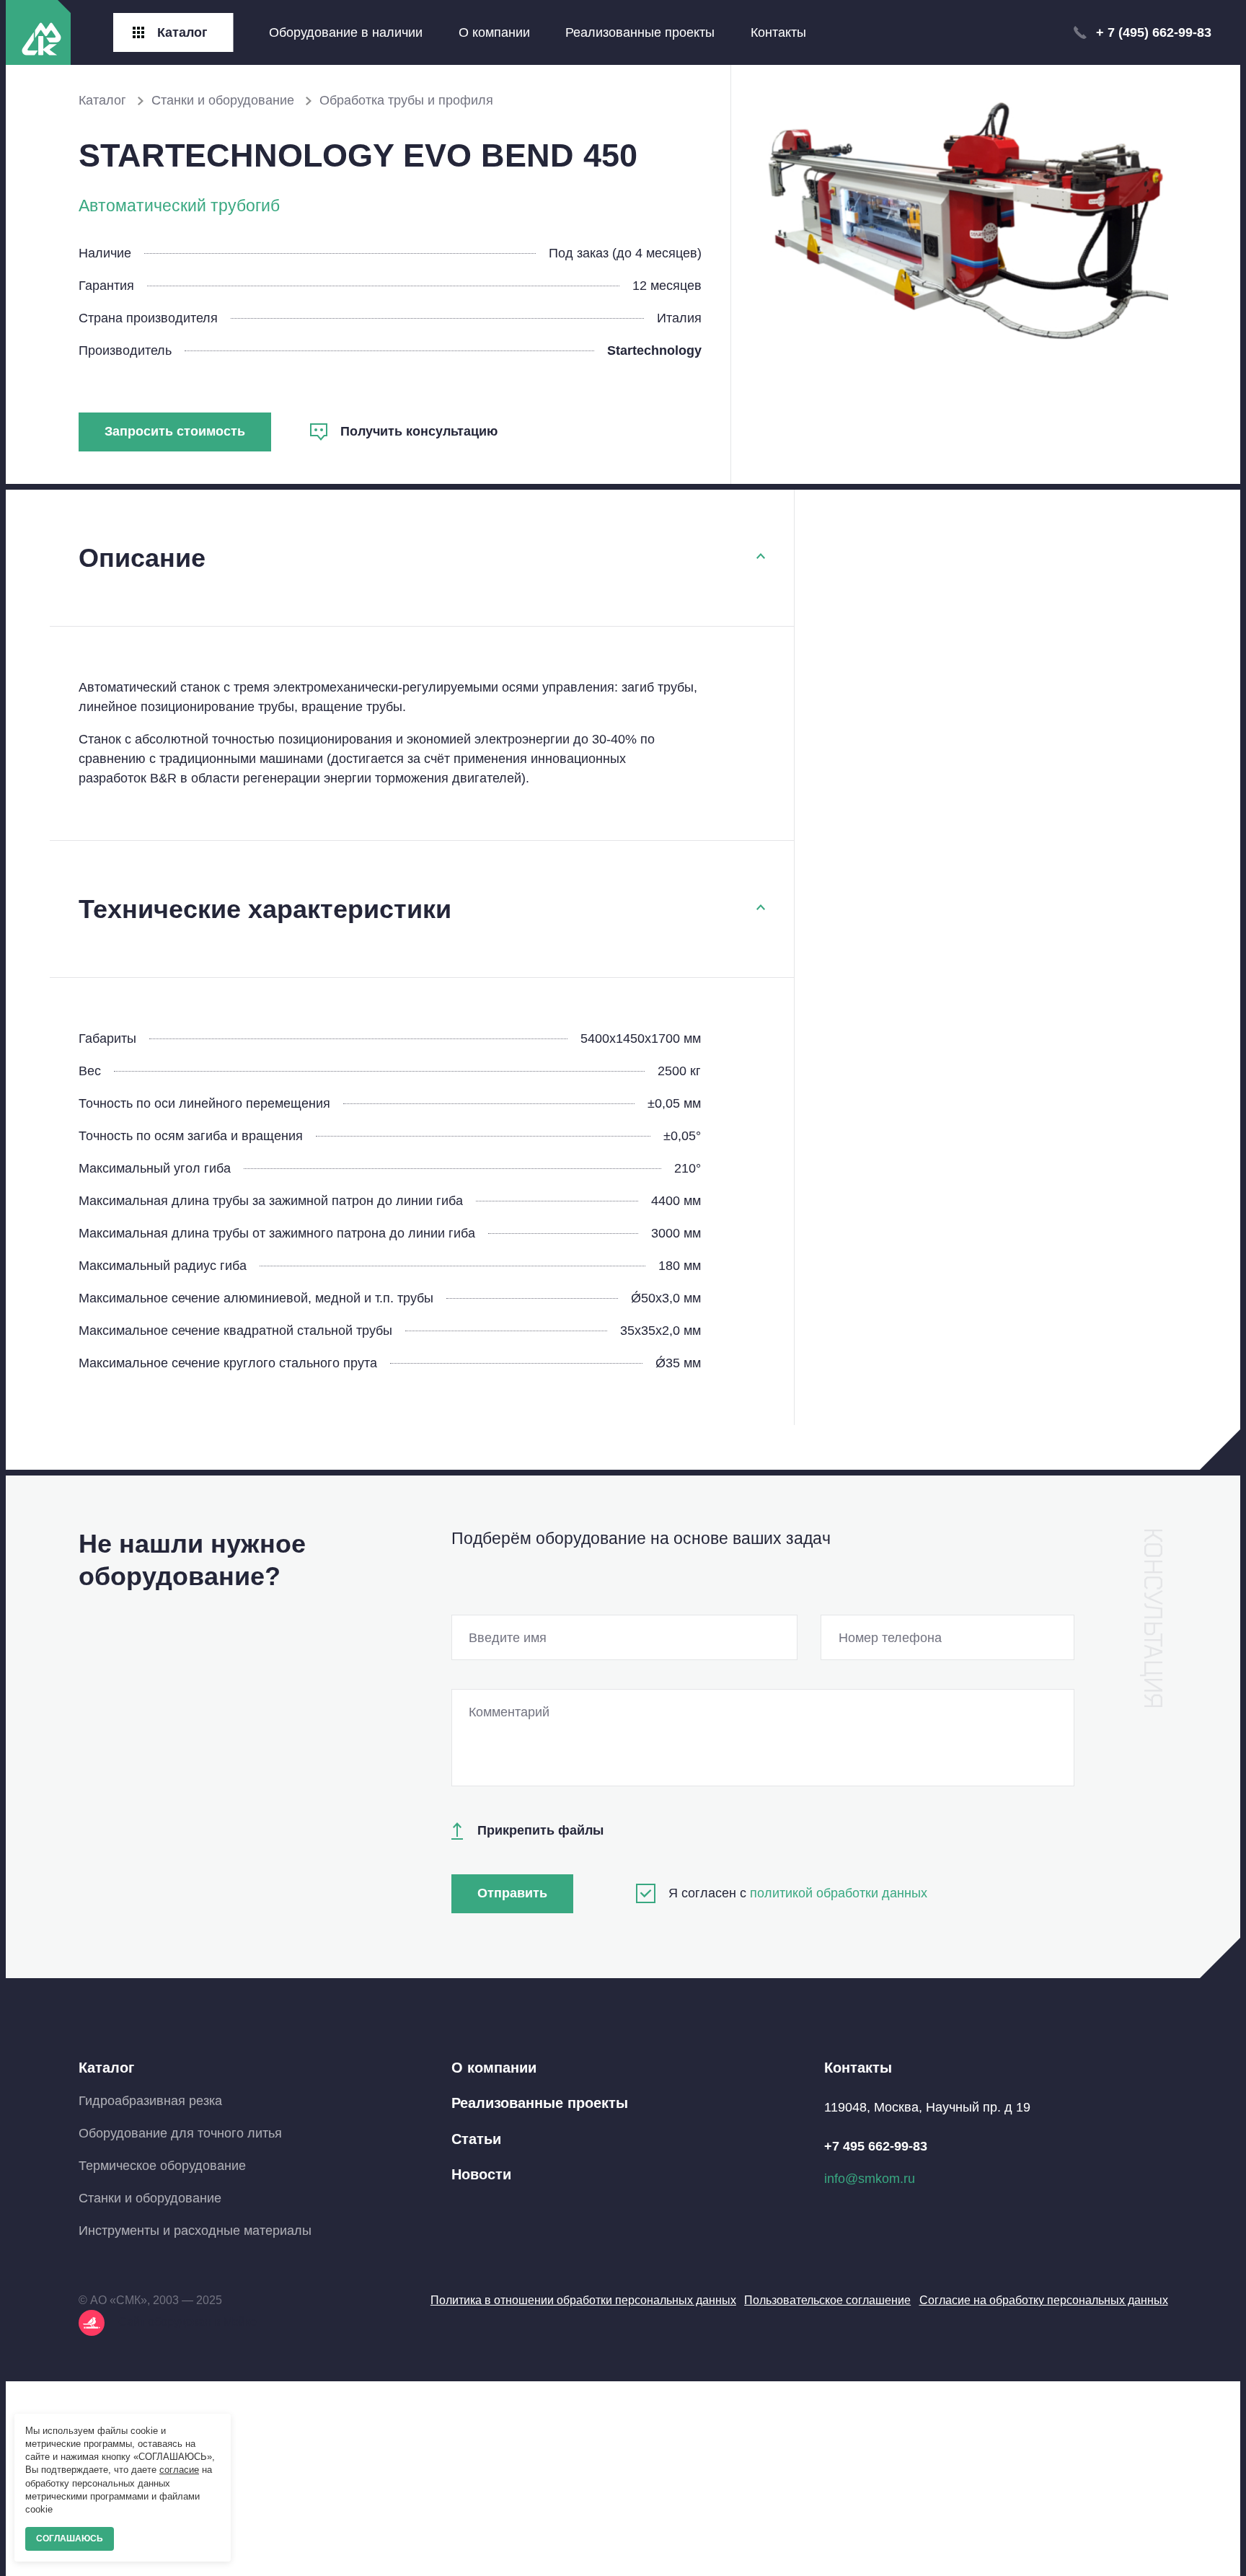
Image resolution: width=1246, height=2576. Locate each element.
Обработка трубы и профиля (406, 100)
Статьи (476, 2139)
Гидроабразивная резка (150, 2101)
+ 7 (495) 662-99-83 (1154, 32)
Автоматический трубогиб (179, 206)
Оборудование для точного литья (180, 2133)
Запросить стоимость (175, 431)
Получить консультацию (419, 431)
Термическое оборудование (162, 2166)
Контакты (778, 32)
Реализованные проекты (640, 32)
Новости (481, 2174)
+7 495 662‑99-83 (876, 2146)
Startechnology (654, 350)
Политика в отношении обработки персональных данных (583, 2300)
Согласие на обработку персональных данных (1044, 2300)
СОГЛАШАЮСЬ (70, 2538)
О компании (494, 32)
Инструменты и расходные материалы (195, 2231)
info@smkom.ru (870, 2179)
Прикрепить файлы (540, 1830)
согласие (179, 2470)
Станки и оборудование (225, 100)
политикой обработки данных (839, 1893)
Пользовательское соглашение (827, 2300)
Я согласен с (798, 1893)
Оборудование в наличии (346, 32)
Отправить (512, 1893)
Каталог (104, 100)
